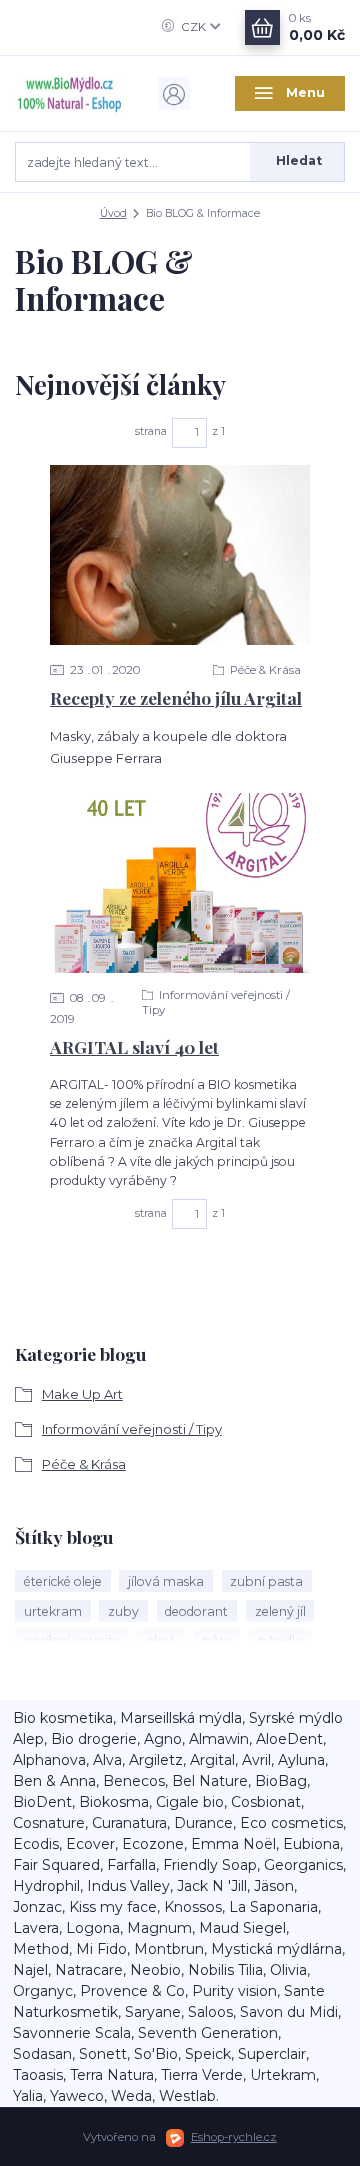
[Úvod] (70, 93)
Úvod (113, 213)
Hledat (299, 160)
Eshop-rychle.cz (234, 2137)
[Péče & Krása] (180, 555)
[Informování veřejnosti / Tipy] (180, 883)
